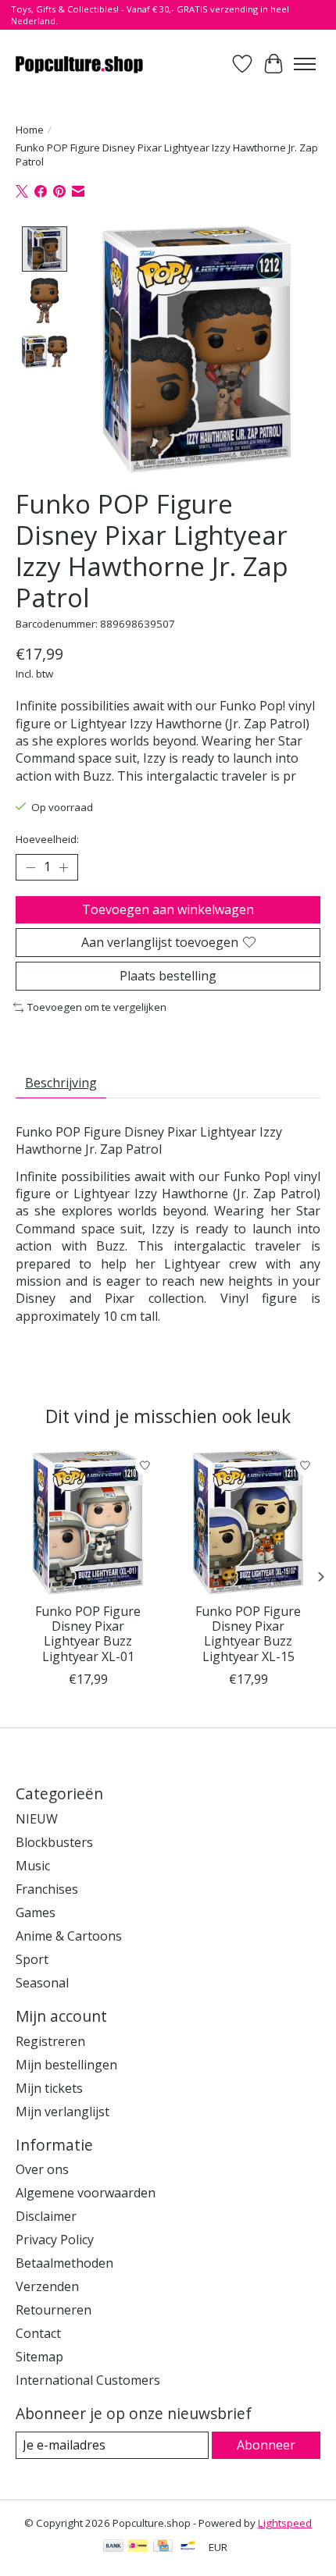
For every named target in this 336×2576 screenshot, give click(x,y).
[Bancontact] (188, 2547)
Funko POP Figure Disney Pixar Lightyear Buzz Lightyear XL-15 (248, 1634)
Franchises (47, 1889)
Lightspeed (285, 2523)
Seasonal (42, 1983)
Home (30, 130)
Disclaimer (46, 2216)
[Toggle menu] (305, 64)
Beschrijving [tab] (61, 1083)
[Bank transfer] (113, 2547)
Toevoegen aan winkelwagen (168, 909)
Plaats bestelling (168, 976)
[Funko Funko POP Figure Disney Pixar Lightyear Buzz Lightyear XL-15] (248, 1523)
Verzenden (47, 2286)
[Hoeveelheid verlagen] (30, 867)
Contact (38, 2333)
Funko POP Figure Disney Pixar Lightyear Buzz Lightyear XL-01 (88, 1634)
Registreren (50, 2041)
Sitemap (39, 2357)
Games (36, 1912)
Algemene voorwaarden (86, 2193)
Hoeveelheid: (47, 839)
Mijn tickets (49, 2088)
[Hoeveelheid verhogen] (63, 867)
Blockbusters (54, 1842)
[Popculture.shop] (80, 64)
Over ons (42, 2169)
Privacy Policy (55, 2240)
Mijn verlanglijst (63, 2112)
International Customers (88, 2380)
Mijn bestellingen (66, 2065)
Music (33, 1866)
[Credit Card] (163, 2547)
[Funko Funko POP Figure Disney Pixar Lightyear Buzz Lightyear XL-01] (88, 1523)
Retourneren (54, 2310)
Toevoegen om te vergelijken (97, 1007)
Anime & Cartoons (69, 1936)
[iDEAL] (138, 2547)
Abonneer (266, 2445)
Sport (32, 1959)
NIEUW (37, 1819)
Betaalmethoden (64, 2263)
